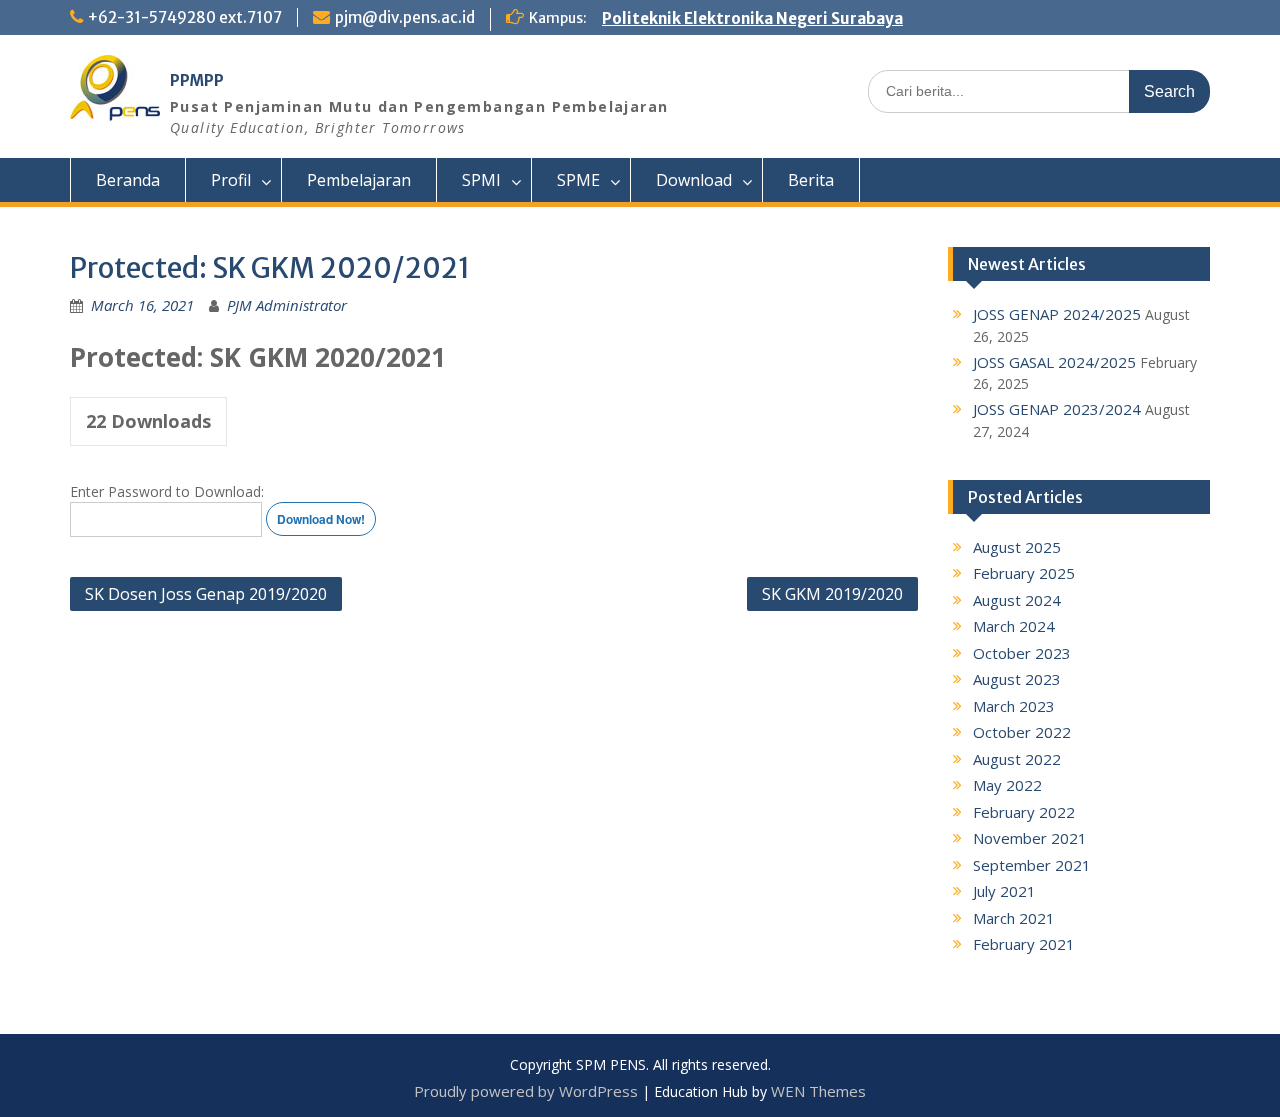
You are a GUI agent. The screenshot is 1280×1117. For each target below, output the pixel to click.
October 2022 (1022, 732)
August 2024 (1017, 600)
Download (694, 180)
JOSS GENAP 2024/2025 (1057, 314)
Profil (231, 180)
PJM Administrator (287, 305)
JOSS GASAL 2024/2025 (1054, 362)
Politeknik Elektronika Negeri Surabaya (752, 18)
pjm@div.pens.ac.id (405, 17)
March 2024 (1014, 626)
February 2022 (1024, 812)
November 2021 (1030, 838)
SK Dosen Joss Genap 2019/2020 (206, 594)
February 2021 (1024, 944)
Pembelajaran (359, 180)
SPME (578, 180)
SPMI (481, 180)
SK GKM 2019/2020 (832, 594)
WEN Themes (818, 1091)
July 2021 (1004, 891)
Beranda (128, 180)
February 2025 (1024, 573)
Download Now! (321, 519)
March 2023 (1014, 706)
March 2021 (1014, 918)
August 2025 (1017, 547)
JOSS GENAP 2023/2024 (1057, 409)
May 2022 (1007, 785)
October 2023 (1022, 653)
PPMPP (197, 80)
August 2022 (1017, 759)
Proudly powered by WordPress (526, 1091)
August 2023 (1017, 679)
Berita (811, 180)
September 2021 (1032, 865)
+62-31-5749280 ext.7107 (185, 17)
